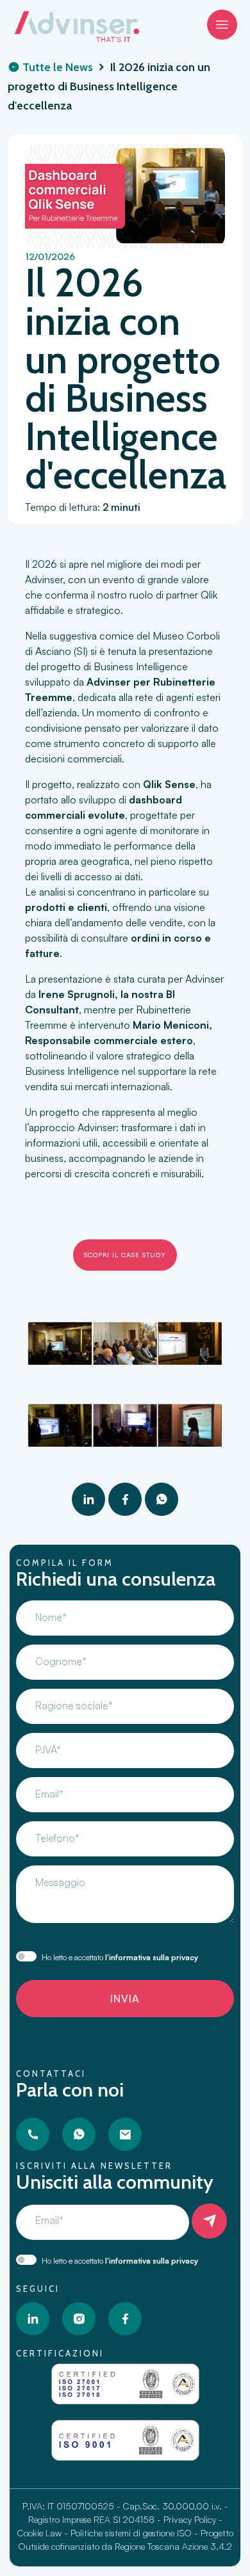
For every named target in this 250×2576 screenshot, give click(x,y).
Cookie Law (39, 2533)
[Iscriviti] (209, 2221)
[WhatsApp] (162, 1499)
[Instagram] (79, 2319)
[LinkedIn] (88, 1499)
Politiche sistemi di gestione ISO (131, 2533)
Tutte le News (56, 67)
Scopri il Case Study (125, 1255)
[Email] (125, 2134)
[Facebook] (125, 1499)
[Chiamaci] (33, 2134)
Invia (125, 1999)
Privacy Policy (190, 2519)
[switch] (26, 1956)
